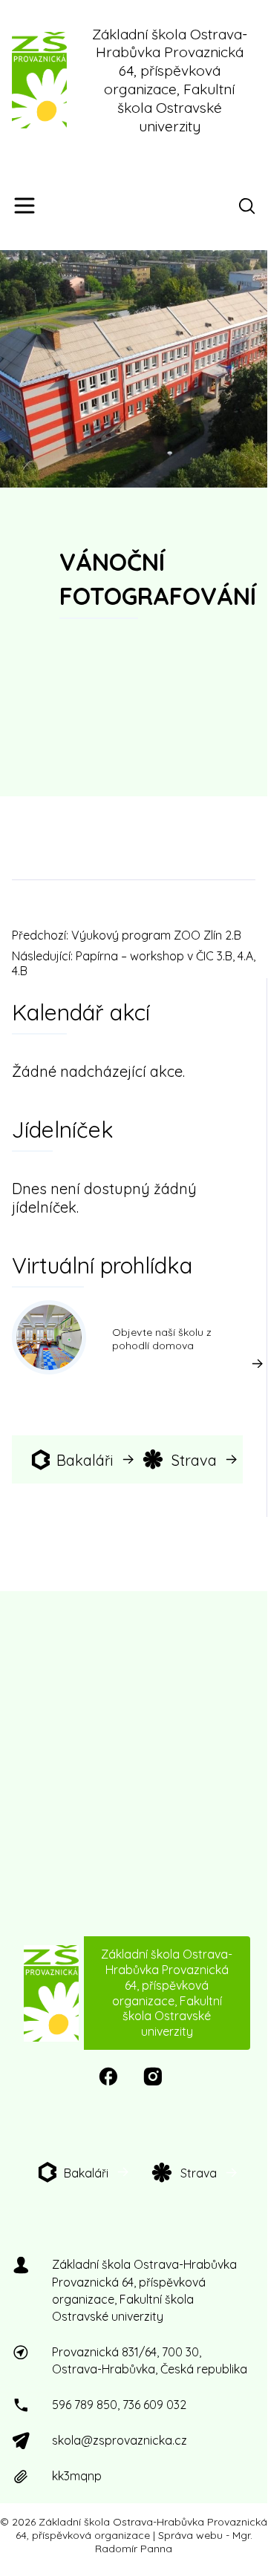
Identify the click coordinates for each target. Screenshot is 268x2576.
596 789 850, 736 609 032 (119, 2405)
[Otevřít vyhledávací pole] (249, 206)
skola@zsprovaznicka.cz (120, 2440)
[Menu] (24, 206)
